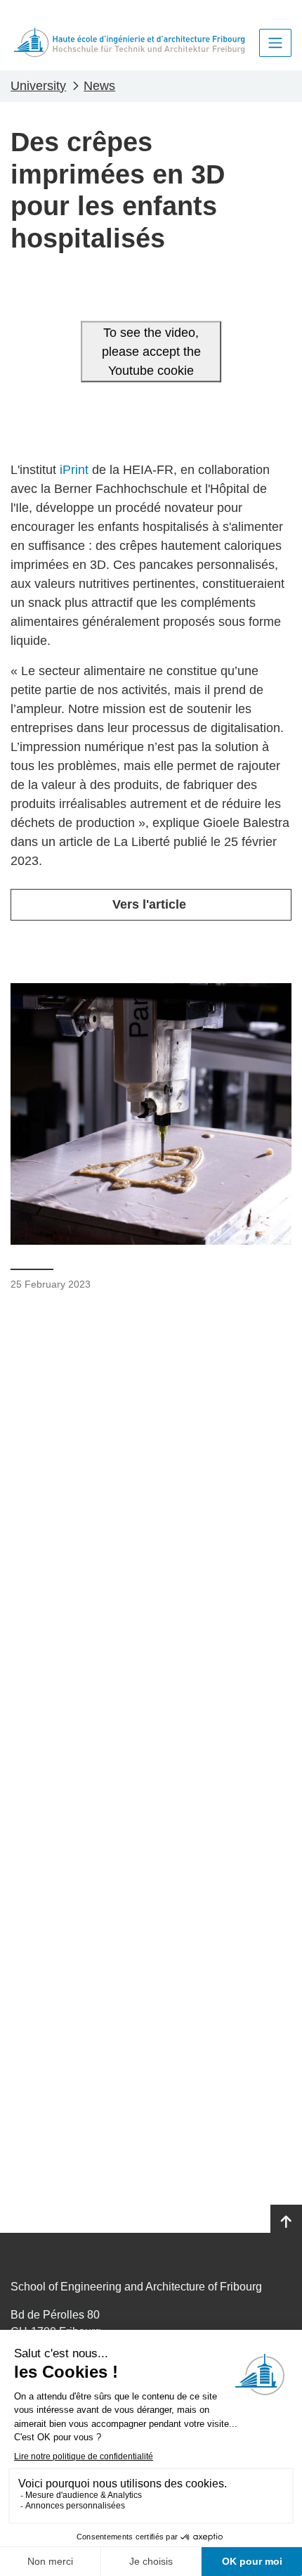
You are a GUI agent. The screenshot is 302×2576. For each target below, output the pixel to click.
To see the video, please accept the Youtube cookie (151, 351)
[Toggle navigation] (275, 43)
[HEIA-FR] (129, 43)
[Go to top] (286, 2222)
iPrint (74, 470)
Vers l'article (151, 904)
